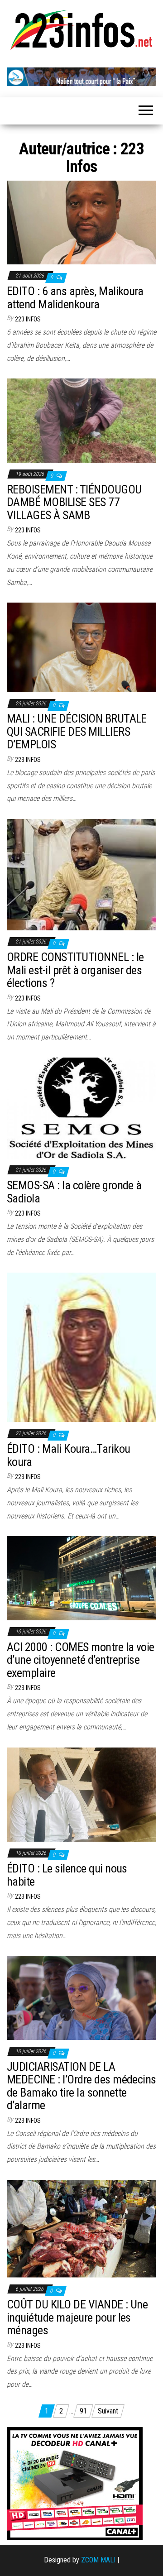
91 (83, 2411)
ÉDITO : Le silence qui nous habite (67, 1875)
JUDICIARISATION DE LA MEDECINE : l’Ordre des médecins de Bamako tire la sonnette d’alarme (81, 2086)
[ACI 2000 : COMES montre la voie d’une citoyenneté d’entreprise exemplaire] (81, 1578)
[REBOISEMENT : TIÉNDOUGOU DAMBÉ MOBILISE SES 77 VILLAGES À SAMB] (81, 420)
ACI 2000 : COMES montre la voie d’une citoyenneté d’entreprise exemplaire (81, 1660)
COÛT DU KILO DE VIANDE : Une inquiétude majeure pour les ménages (77, 2317)
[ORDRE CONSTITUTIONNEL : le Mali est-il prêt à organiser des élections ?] (81, 874)
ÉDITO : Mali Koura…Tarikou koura (68, 1455)
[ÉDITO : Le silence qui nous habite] (81, 1794)
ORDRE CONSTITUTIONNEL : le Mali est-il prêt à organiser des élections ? (75, 970)
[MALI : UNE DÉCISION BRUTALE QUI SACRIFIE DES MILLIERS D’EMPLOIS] (81, 647)
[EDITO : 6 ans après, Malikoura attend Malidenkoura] (81, 222)
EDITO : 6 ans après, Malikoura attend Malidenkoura (75, 298)
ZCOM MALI (98, 2560)
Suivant (108, 2411)
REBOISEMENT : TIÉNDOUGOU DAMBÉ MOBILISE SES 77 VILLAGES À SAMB (74, 502)
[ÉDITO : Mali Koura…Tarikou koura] (81, 1347)
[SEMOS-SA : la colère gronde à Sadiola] (81, 1108)
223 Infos (28, 319)
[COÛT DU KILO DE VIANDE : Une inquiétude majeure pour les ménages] (81, 2229)
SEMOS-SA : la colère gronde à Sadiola (74, 1192)
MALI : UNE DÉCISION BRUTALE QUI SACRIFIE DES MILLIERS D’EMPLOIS (77, 731)
